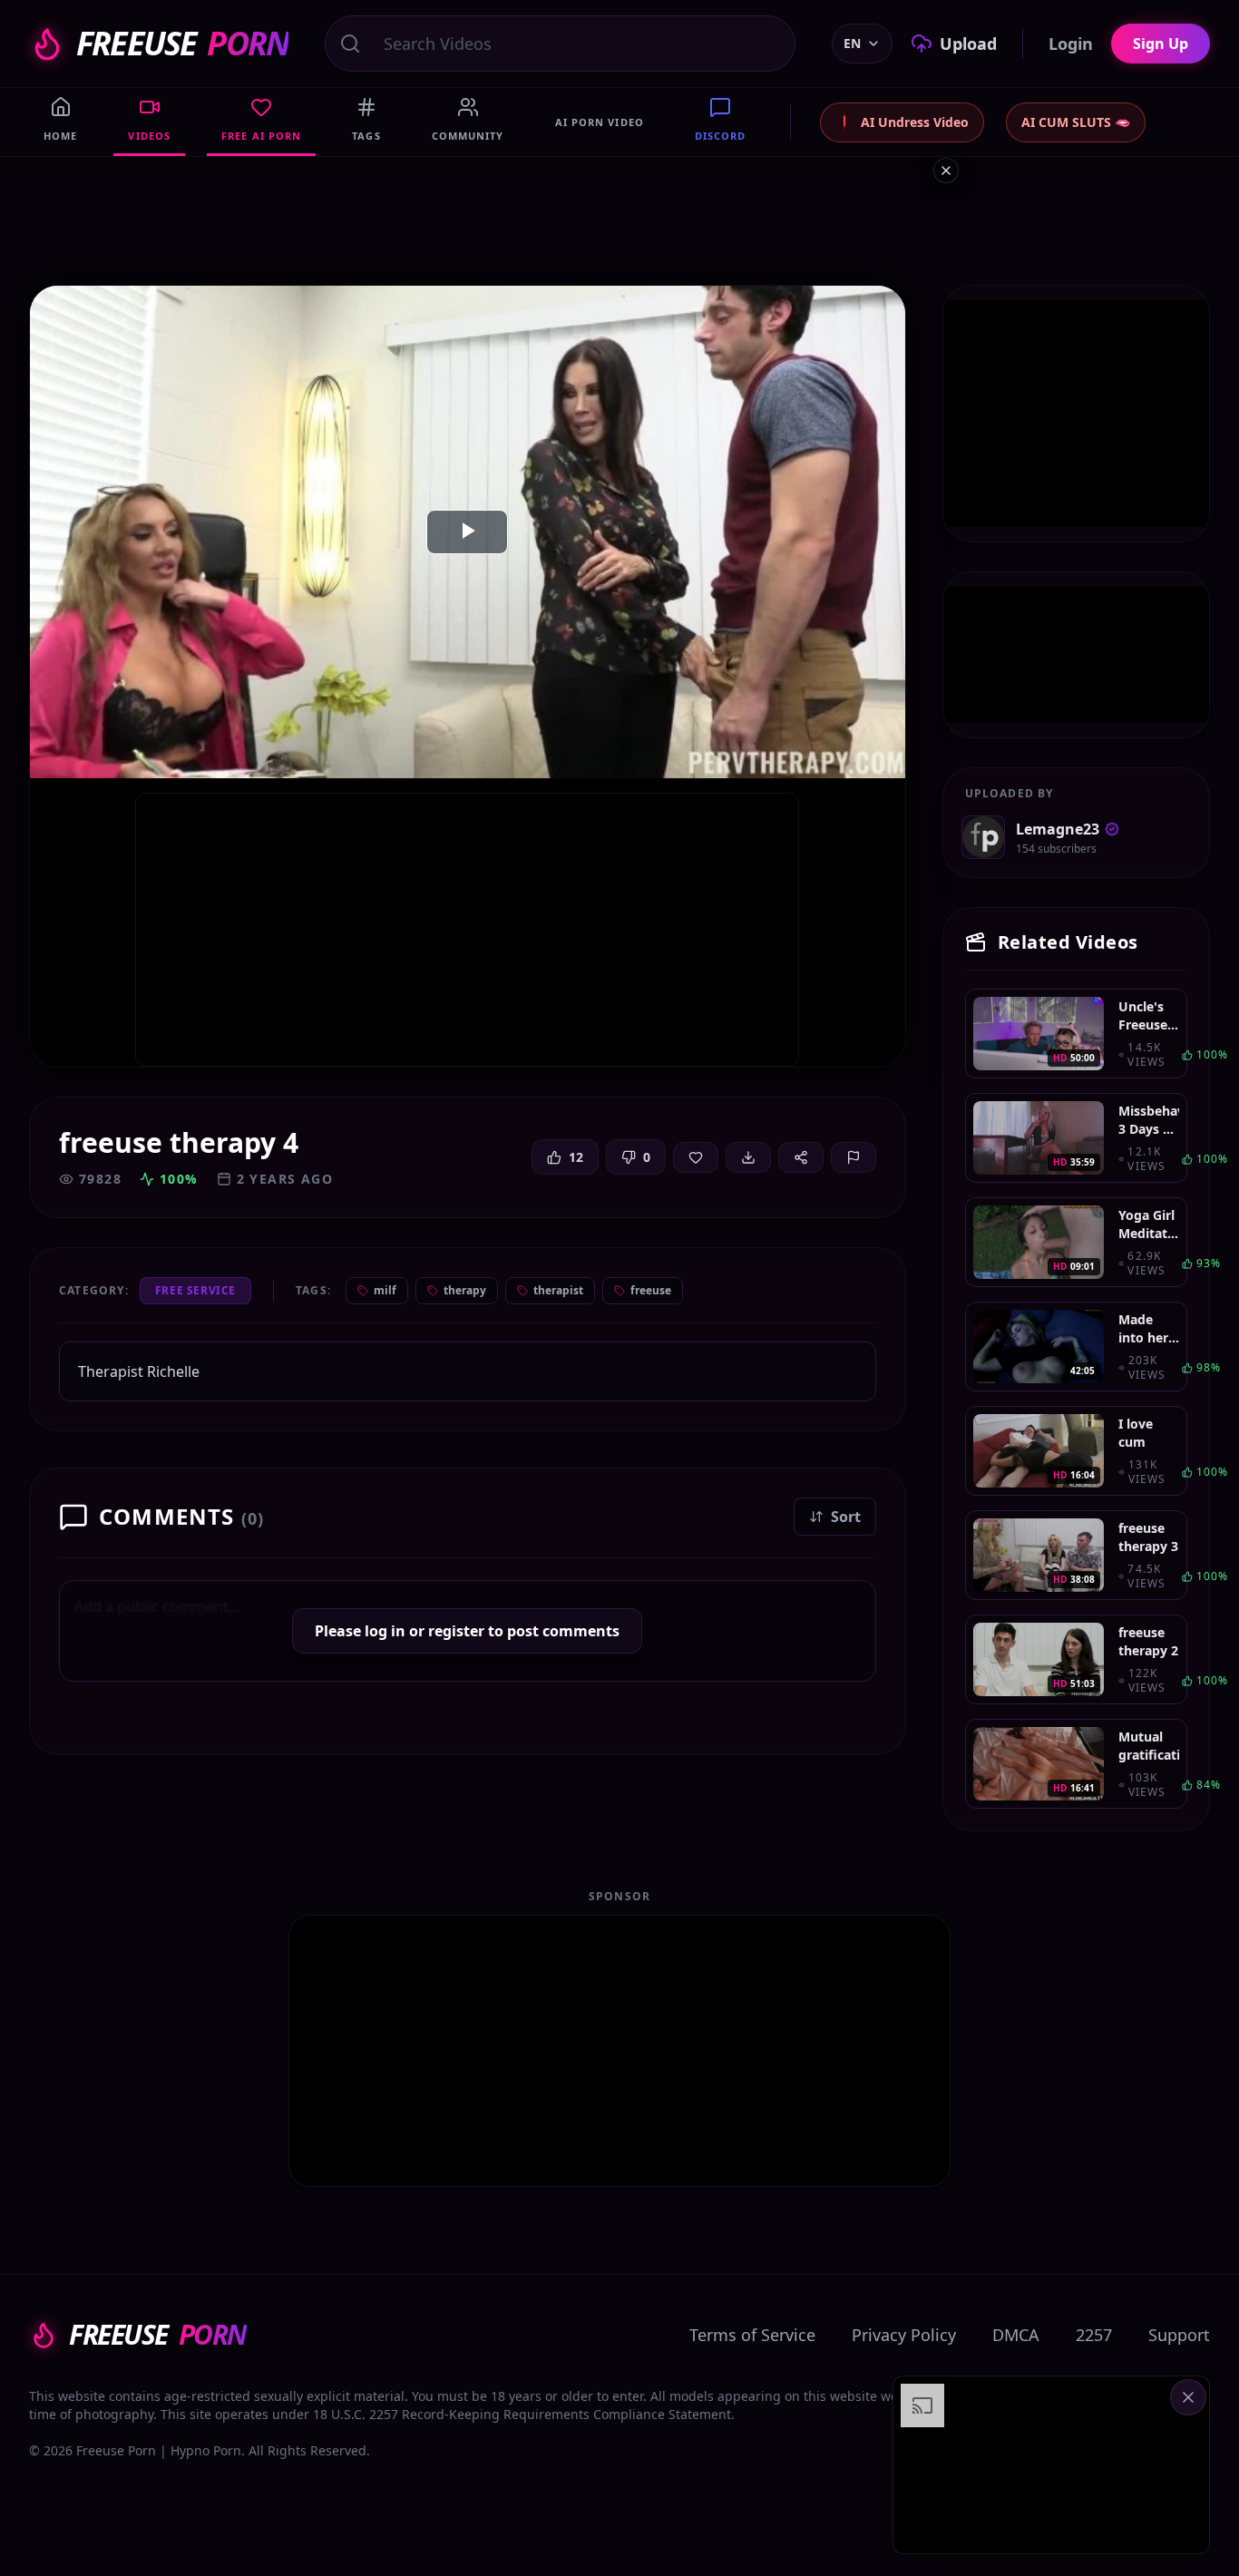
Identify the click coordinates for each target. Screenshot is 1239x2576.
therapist (558, 1290)
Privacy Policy (904, 2335)
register (456, 1631)
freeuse (651, 1290)
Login (1071, 44)
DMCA (1016, 2335)
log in (385, 1631)
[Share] (801, 1157)
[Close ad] (946, 171)
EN (852, 43)
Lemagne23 (1058, 829)
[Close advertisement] (1188, 2397)
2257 (1094, 2335)
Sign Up (1161, 44)
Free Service (195, 1290)
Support (1179, 2335)
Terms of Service (752, 2335)
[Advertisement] (1051, 2465)
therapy (465, 1290)
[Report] (854, 1157)
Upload (968, 44)
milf (385, 1290)
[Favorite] (696, 1157)
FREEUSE (182, 44)
